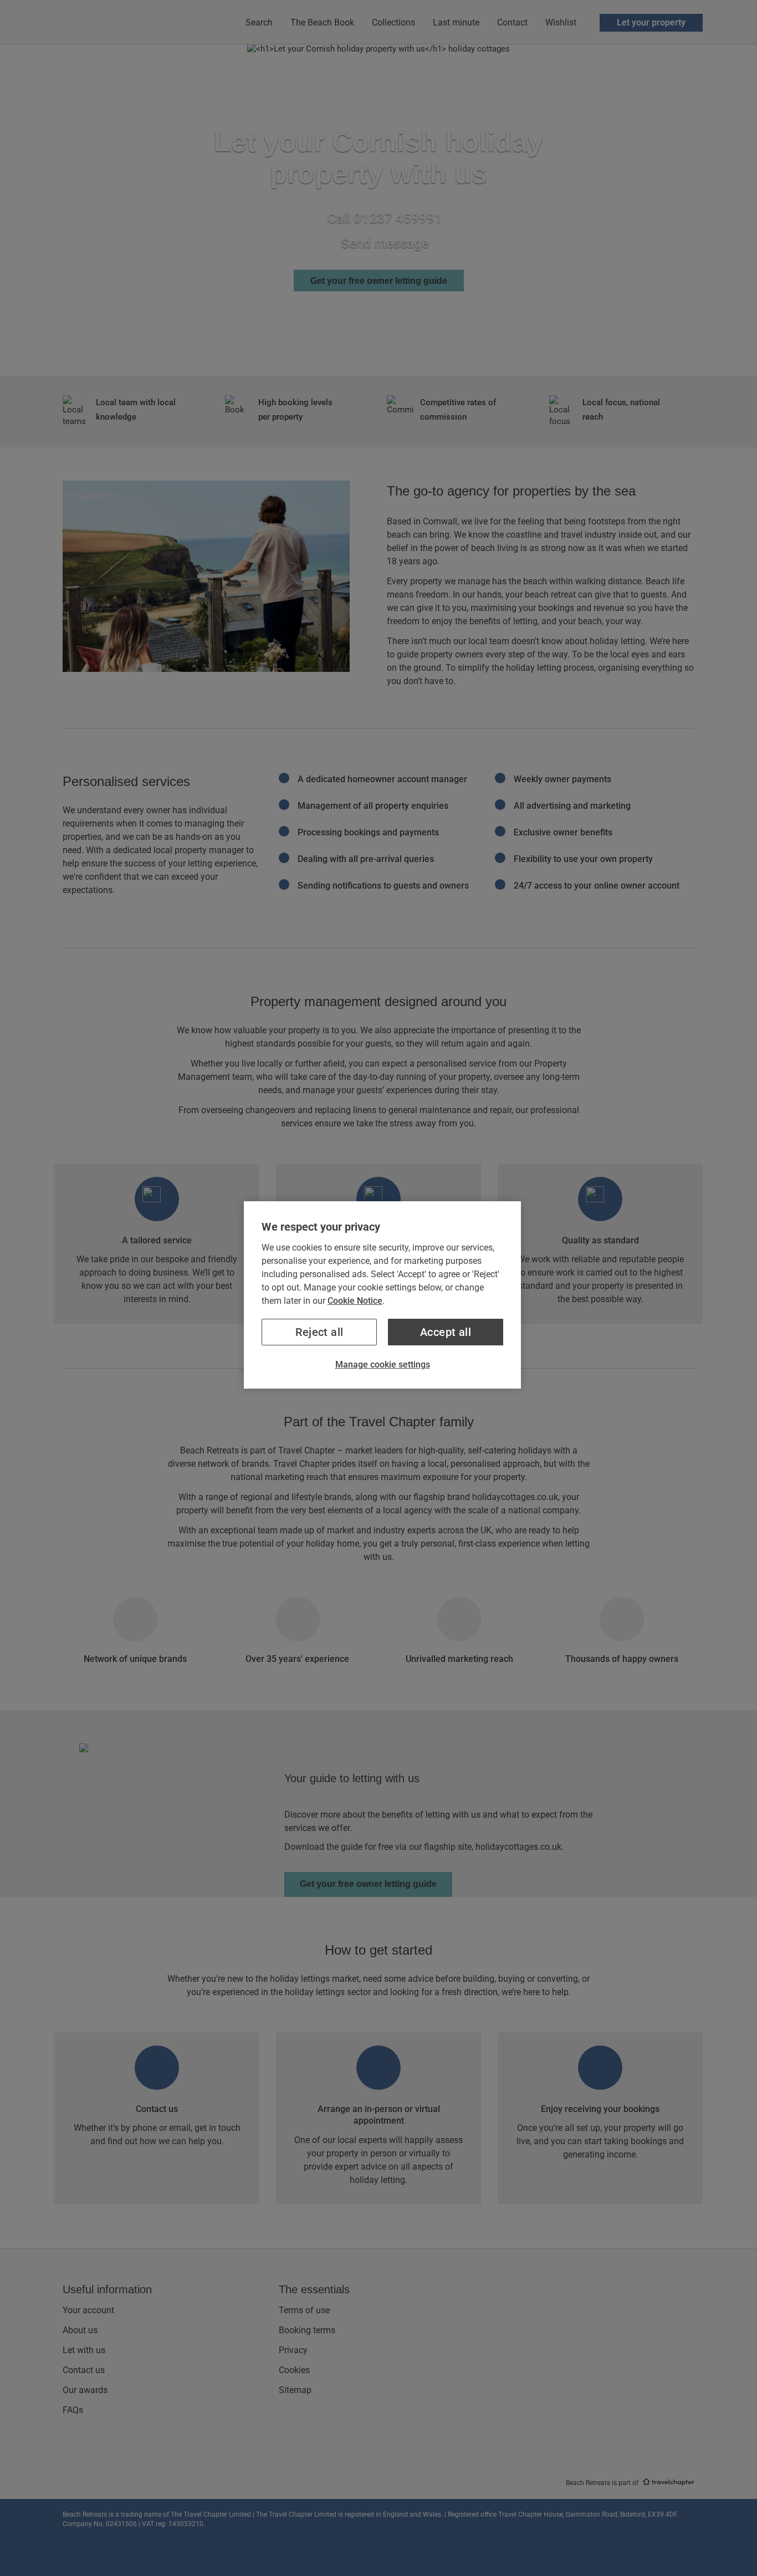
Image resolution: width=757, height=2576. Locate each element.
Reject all (319, 1332)
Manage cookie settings (383, 1364)
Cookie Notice (355, 1301)
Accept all (446, 1332)
